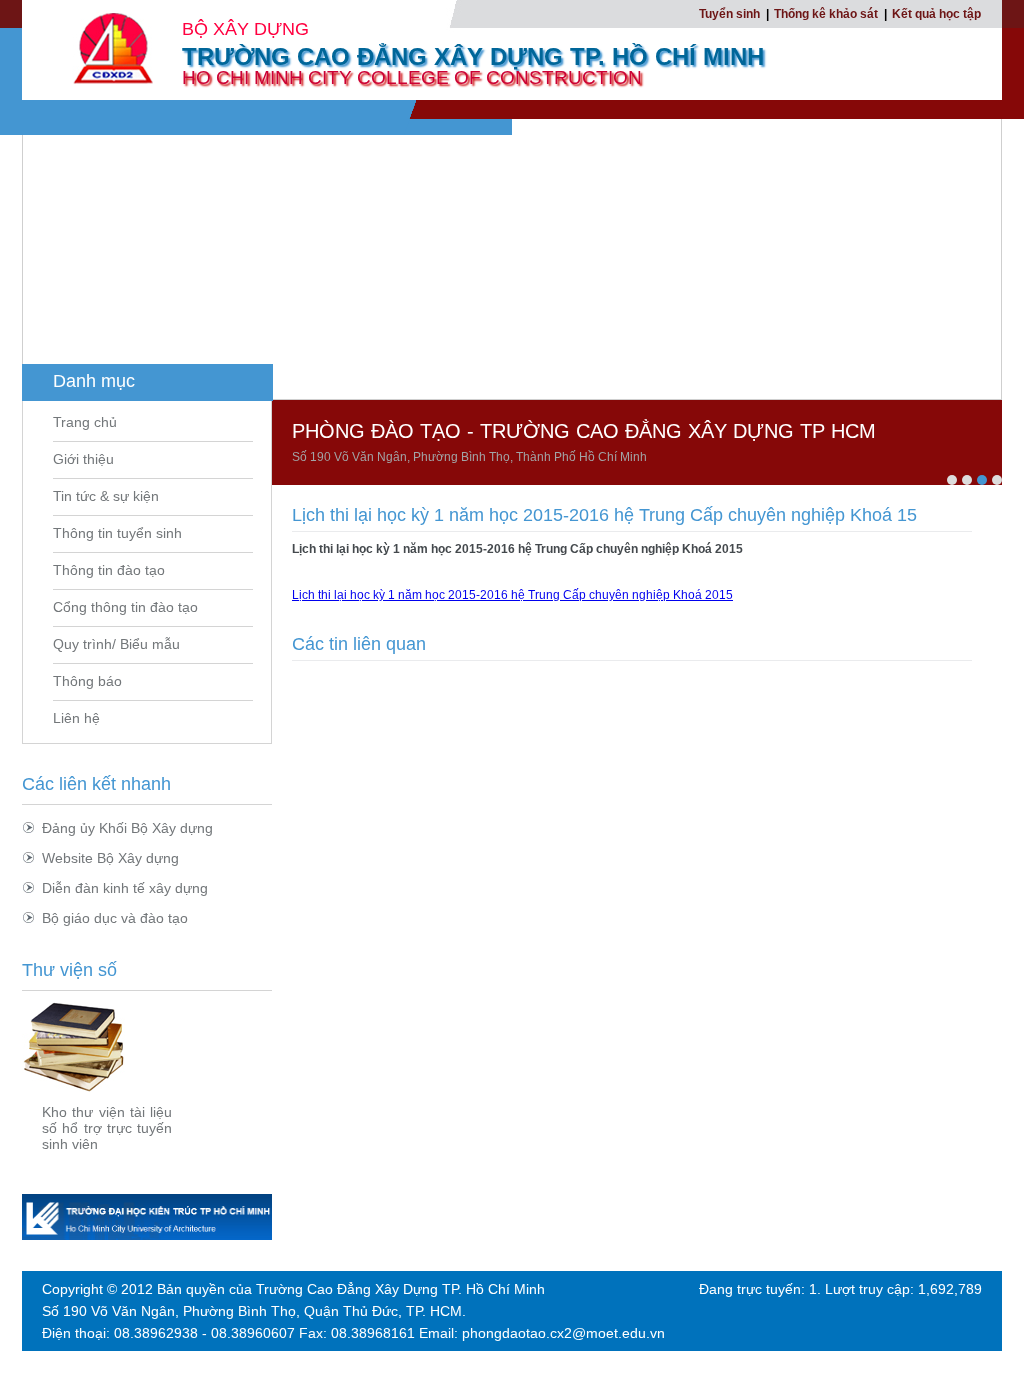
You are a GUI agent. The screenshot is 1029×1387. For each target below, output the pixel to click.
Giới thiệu (83, 459)
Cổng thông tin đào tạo (125, 607)
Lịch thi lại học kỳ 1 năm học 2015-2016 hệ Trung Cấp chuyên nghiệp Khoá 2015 (512, 595)
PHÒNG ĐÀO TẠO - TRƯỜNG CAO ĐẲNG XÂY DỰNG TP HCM (584, 431)
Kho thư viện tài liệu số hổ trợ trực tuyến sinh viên (107, 1128)
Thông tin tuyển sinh (117, 533)
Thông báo (87, 681)
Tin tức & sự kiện (106, 496)
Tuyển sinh (729, 14)
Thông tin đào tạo (109, 570)
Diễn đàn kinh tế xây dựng (125, 888)
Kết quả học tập (936, 14)
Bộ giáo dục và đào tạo (115, 918)
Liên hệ (76, 718)
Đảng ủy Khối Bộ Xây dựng (127, 828)
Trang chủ (85, 422)
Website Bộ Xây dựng (110, 858)
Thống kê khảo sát (826, 14)
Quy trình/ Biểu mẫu (116, 644)
